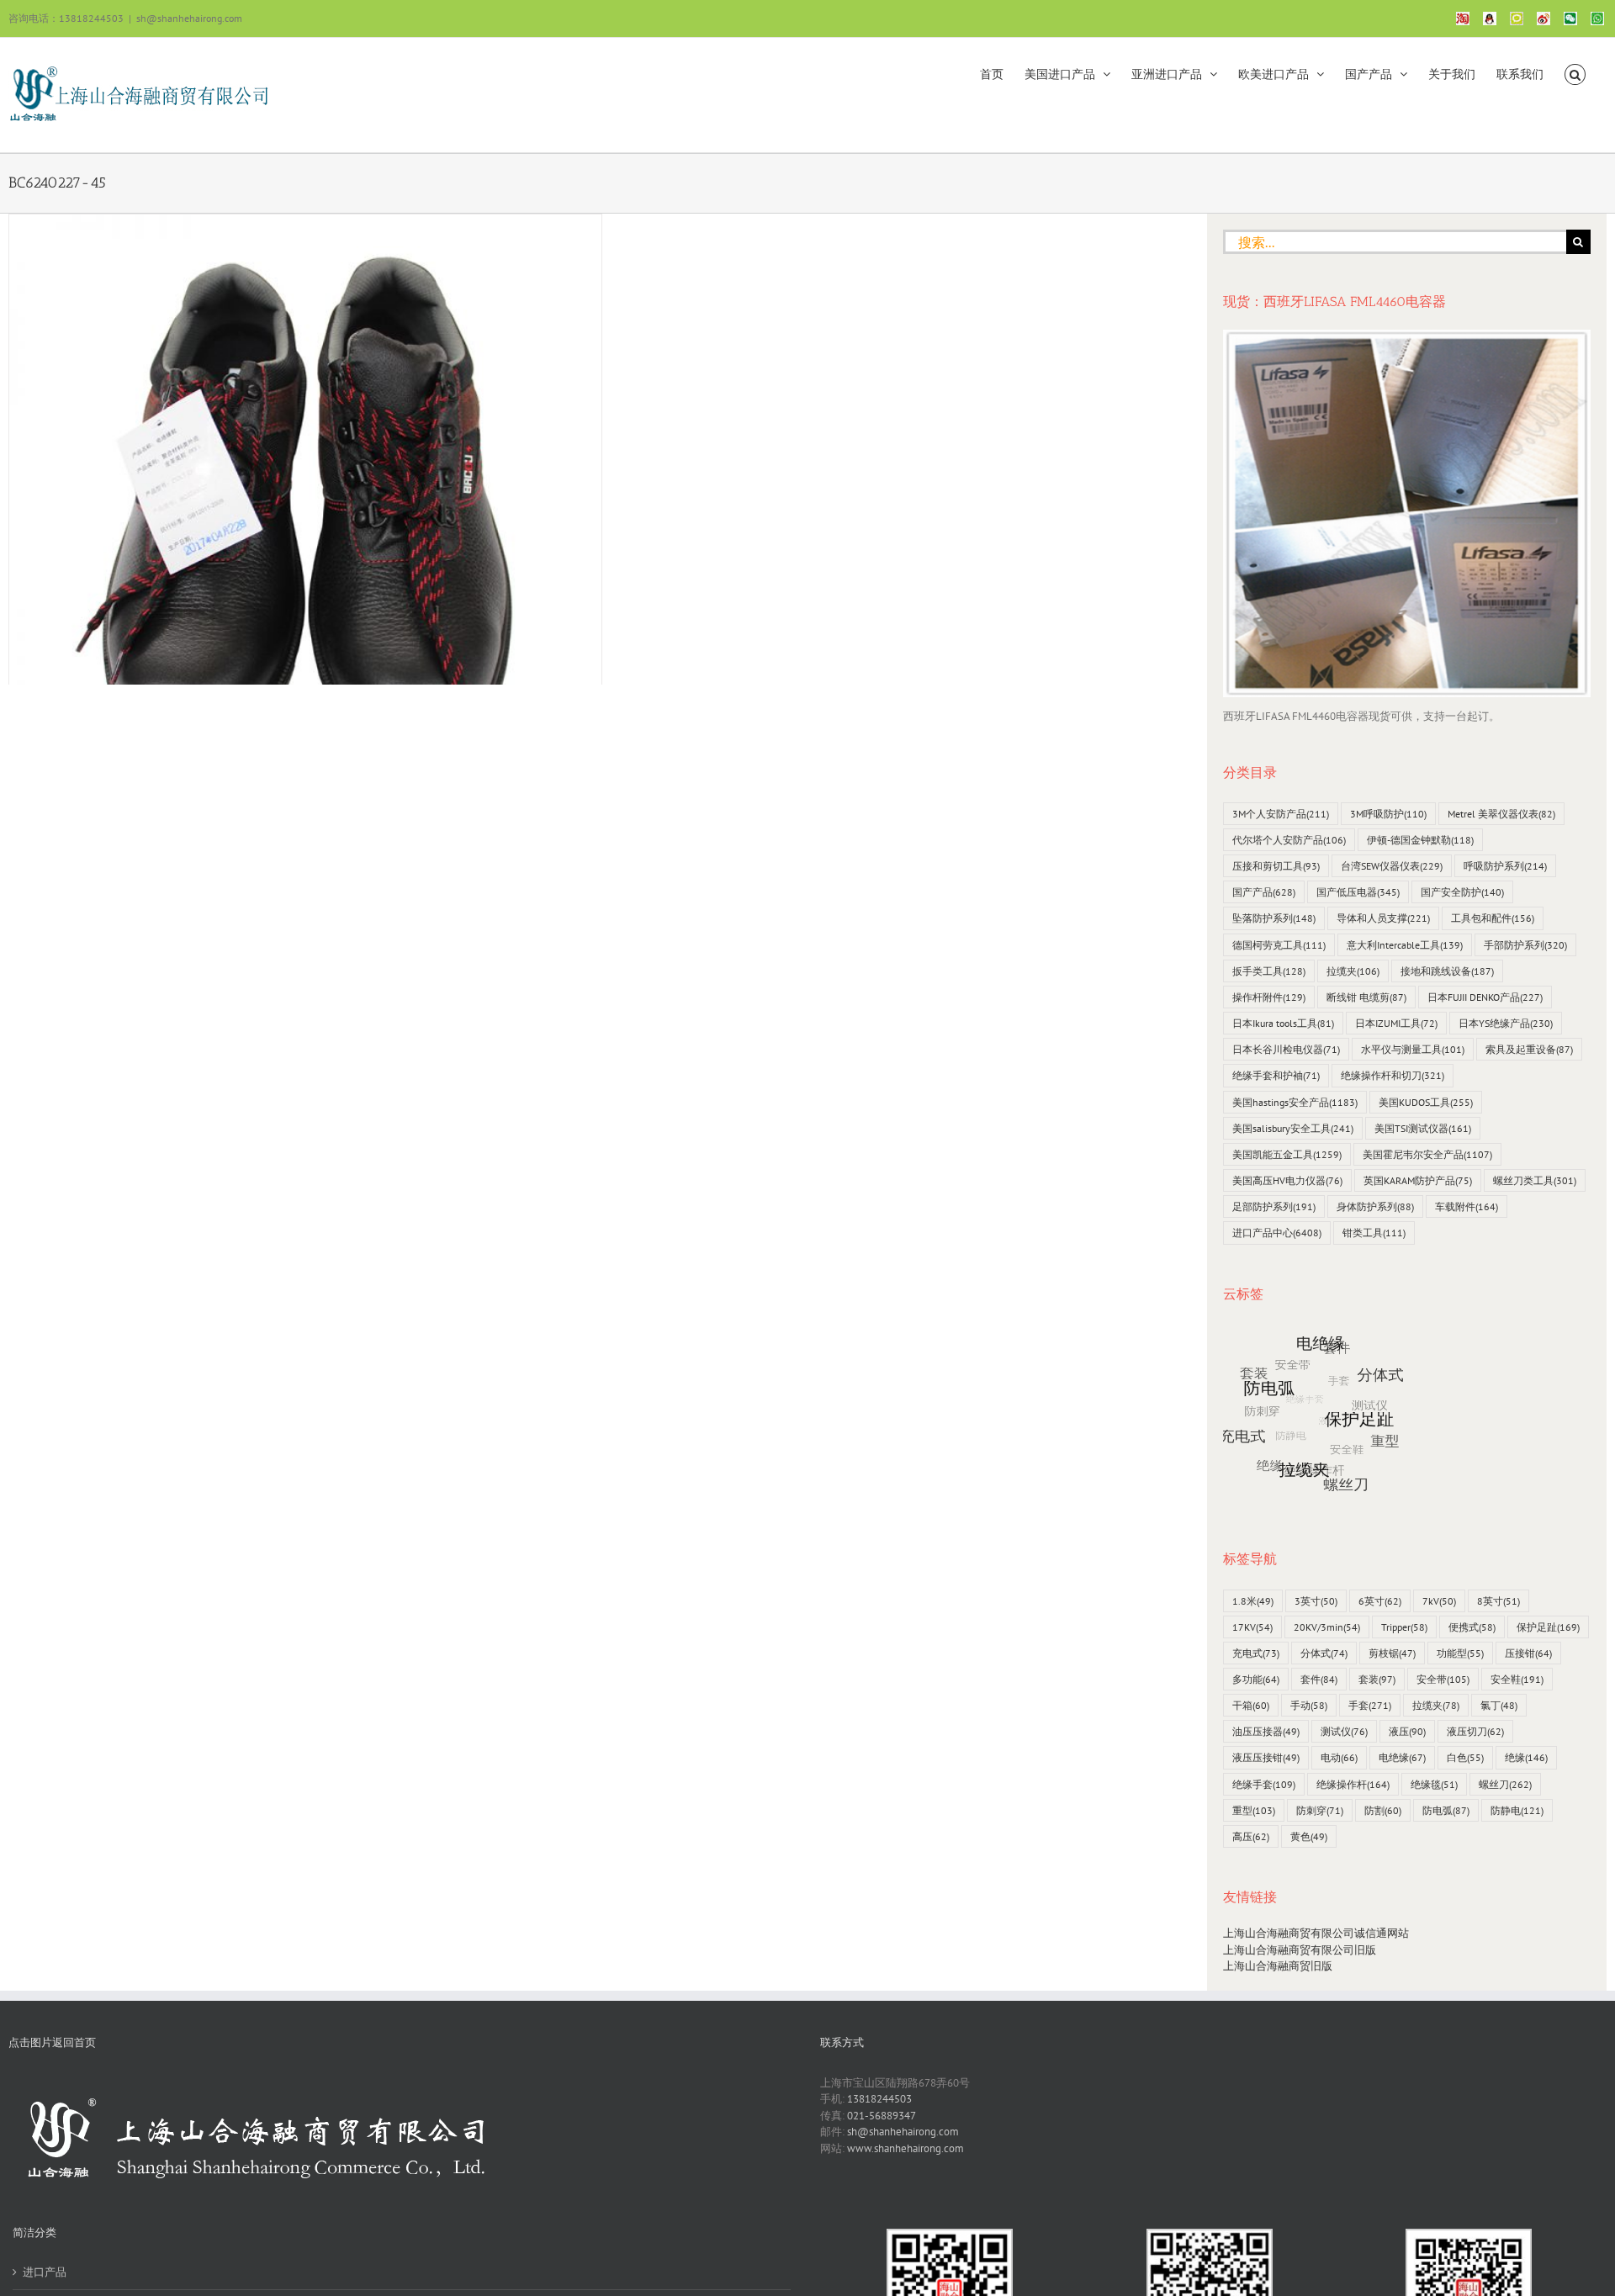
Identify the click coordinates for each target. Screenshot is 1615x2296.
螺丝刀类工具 (1535, 1180)
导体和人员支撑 (1383, 918)
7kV (1439, 1601)
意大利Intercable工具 (1405, 945)
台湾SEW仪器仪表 (1392, 866)
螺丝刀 (1505, 1784)
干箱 (1251, 1705)
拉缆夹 (1353, 971)
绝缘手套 (1264, 1784)
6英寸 (1380, 1601)
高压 (1251, 1836)
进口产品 (45, 2272)
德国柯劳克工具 (1279, 945)
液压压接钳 (1266, 1757)
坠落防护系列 (1274, 918)
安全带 (1443, 1679)
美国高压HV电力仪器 (1287, 1180)
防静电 (1517, 1810)
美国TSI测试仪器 (1423, 1128)
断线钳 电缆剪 (1366, 997)
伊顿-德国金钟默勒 (1420, 840)
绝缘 (1526, 1757)
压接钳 (1528, 1653)
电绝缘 (1402, 1757)
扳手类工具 (1269, 971)
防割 (1383, 1810)
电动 (1339, 1757)
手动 (1309, 1705)
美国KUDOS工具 (1426, 1102)
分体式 (1324, 1653)
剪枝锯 (1392, 1653)
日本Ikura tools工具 (1283, 1023)
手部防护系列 (1525, 945)
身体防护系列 (1375, 1206)
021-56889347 (882, 2116)
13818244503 (879, 2099)
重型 (1254, 1810)
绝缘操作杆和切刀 (1393, 1075)
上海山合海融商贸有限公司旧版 (1300, 1950)
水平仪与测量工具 (1413, 1049)
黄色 (1309, 1836)
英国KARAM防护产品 (1418, 1180)
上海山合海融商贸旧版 (1278, 1966)
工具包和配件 (1493, 918)
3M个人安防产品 (1281, 814)
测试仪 (1344, 1731)
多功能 (1256, 1679)
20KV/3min (1327, 1627)
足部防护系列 (1274, 1206)
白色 (1465, 1757)
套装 (1377, 1679)
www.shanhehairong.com (905, 2148)
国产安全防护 (1462, 892)
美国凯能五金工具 (1287, 1154)
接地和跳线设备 (1447, 971)
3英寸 (1316, 1601)
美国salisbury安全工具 (1293, 1128)
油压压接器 (1266, 1731)
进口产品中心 (1277, 1233)
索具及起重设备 (1529, 1049)
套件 (1319, 1679)
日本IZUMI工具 (1396, 1023)
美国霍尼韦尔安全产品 (1427, 1154)
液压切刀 (1475, 1731)
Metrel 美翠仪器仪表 (1501, 814)
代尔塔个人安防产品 (1289, 840)
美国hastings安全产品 (1295, 1102)
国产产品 (1264, 892)
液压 (1407, 1731)
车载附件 (1467, 1206)
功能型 (1460, 1653)
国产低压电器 (1358, 892)
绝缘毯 (1434, 1784)
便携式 (1472, 1627)
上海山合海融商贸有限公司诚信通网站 (1316, 1933)
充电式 (1256, 1653)
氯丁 (1499, 1705)
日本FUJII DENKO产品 (1485, 997)
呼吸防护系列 (1505, 866)
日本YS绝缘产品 (1506, 1023)
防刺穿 (1320, 1810)
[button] (1575, 73)
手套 (1370, 1705)
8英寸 (1499, 1601)
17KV (1252, 1627)
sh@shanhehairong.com (189, 18)
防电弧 (1446, 1810)
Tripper (1404, 1627)
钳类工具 (1374, 1233)
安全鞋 (1517, 1679)
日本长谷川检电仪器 (1286, 1049)
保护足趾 (1548, 1627)
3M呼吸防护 (1388, 814)
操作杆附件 (1269, 997)
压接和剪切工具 (1276, 866)
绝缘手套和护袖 (1276, 1075)
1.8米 (1253, 1601)
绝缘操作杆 (1353, 1784)
